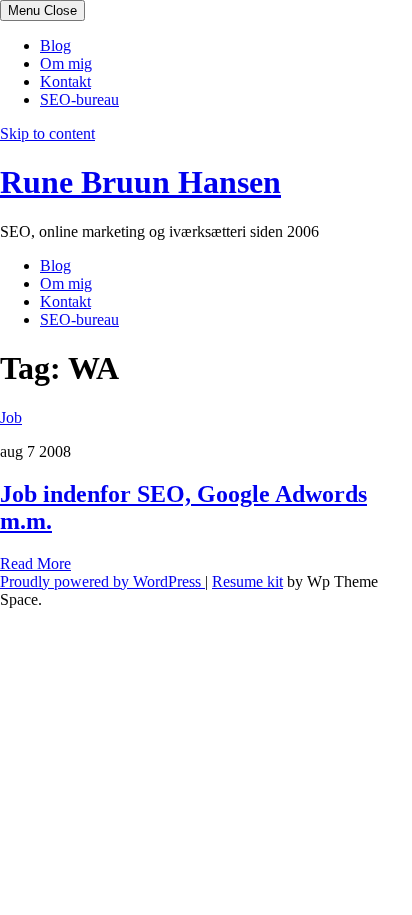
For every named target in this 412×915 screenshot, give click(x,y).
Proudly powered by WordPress (102, 581)
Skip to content (47, 133)
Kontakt (65, 81)
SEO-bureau (79, 99)
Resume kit (247, 581)
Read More (35, 563)
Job (11, 417)
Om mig (66, 63)
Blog (55, 45)
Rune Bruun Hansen (140, 182)
